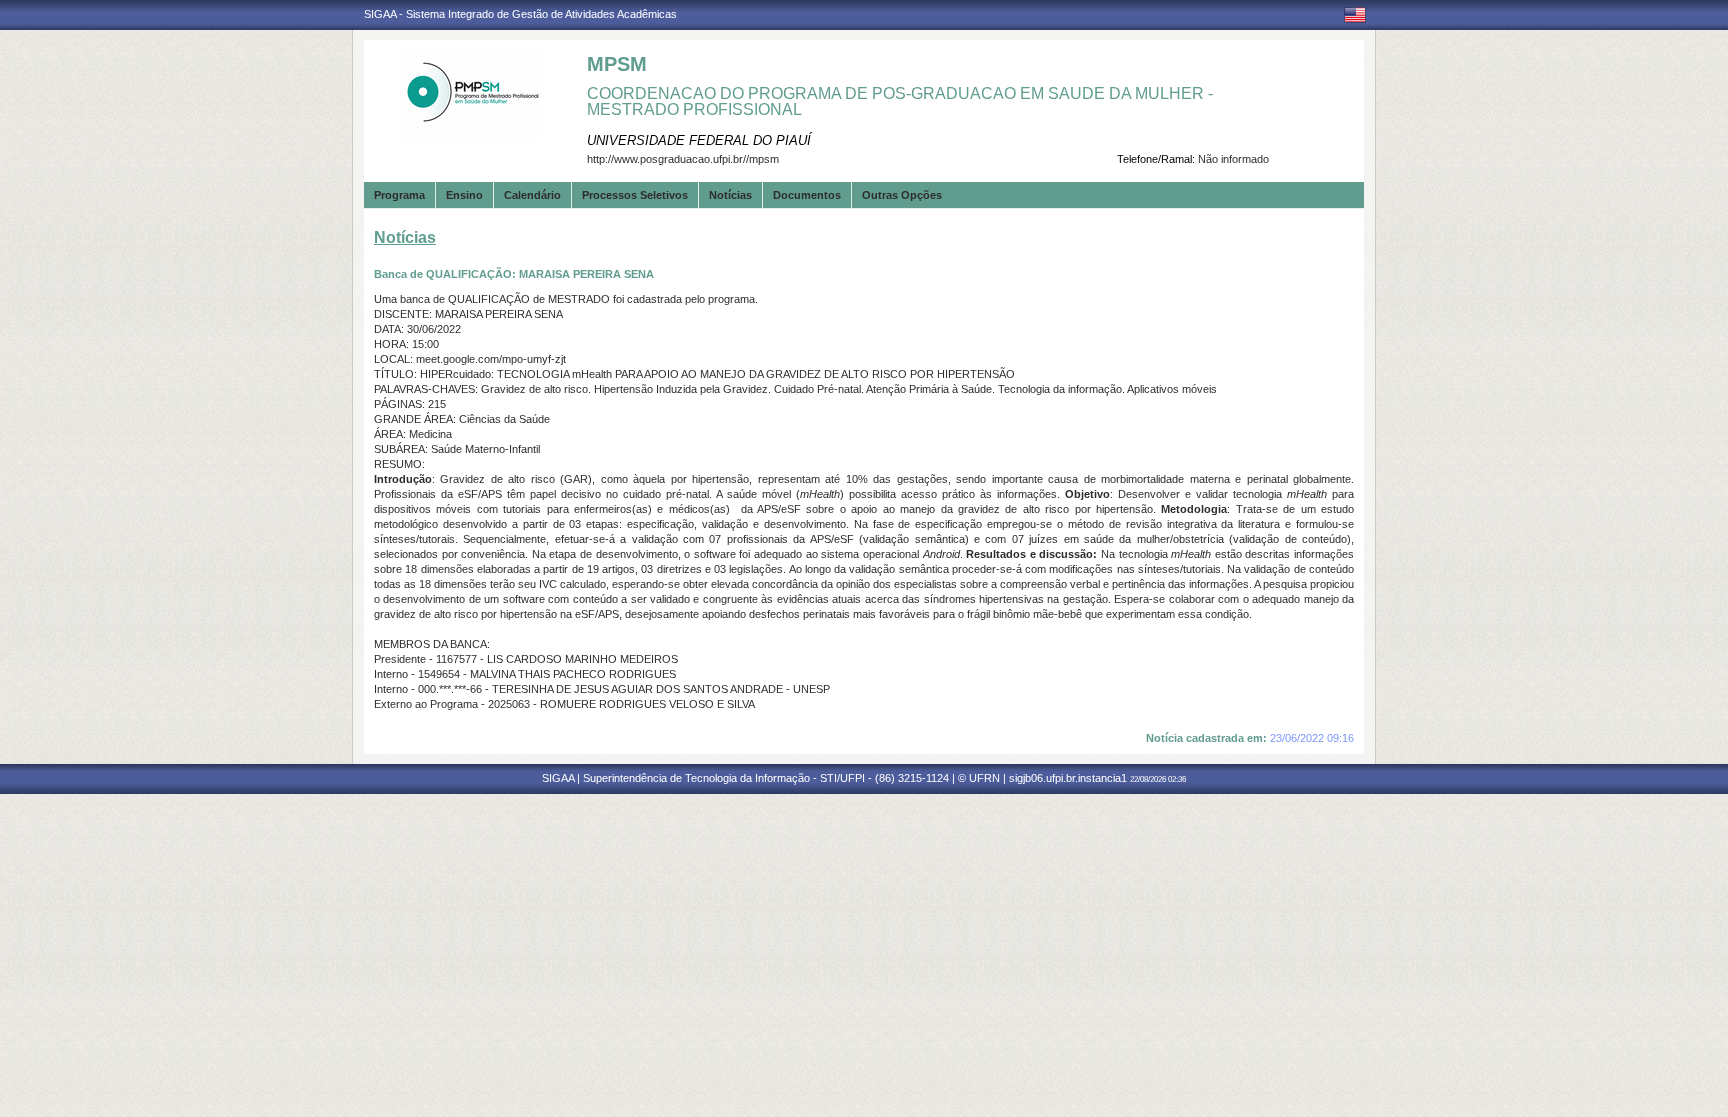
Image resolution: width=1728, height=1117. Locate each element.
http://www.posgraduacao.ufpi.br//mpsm (683, 159)
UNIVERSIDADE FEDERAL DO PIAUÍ (699, 140)
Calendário (532, 195)
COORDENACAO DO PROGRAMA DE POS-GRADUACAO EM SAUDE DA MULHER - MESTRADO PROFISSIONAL (900, 101)
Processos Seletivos (635, 195)
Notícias (730, 195)
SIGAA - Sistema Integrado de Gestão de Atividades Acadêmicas (520, 14)
